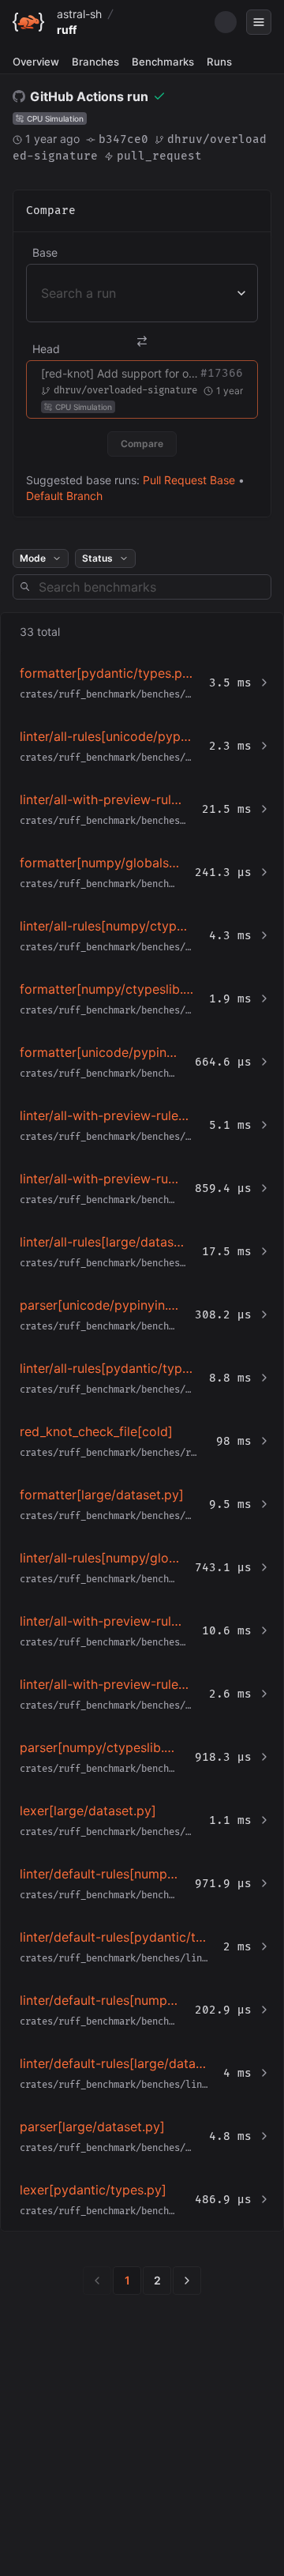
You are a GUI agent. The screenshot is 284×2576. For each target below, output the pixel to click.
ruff (67, 30)
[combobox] (43, 293)
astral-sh (79, 14)
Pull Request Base (189, 480)
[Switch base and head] (142, 341)
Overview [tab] (36, 62)
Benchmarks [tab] (163, 62)
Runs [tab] (219, 62)
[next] (187, 2281)
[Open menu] (259, 22)
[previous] (97, 2281)
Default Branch (64, 496)
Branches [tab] (95, 62)
